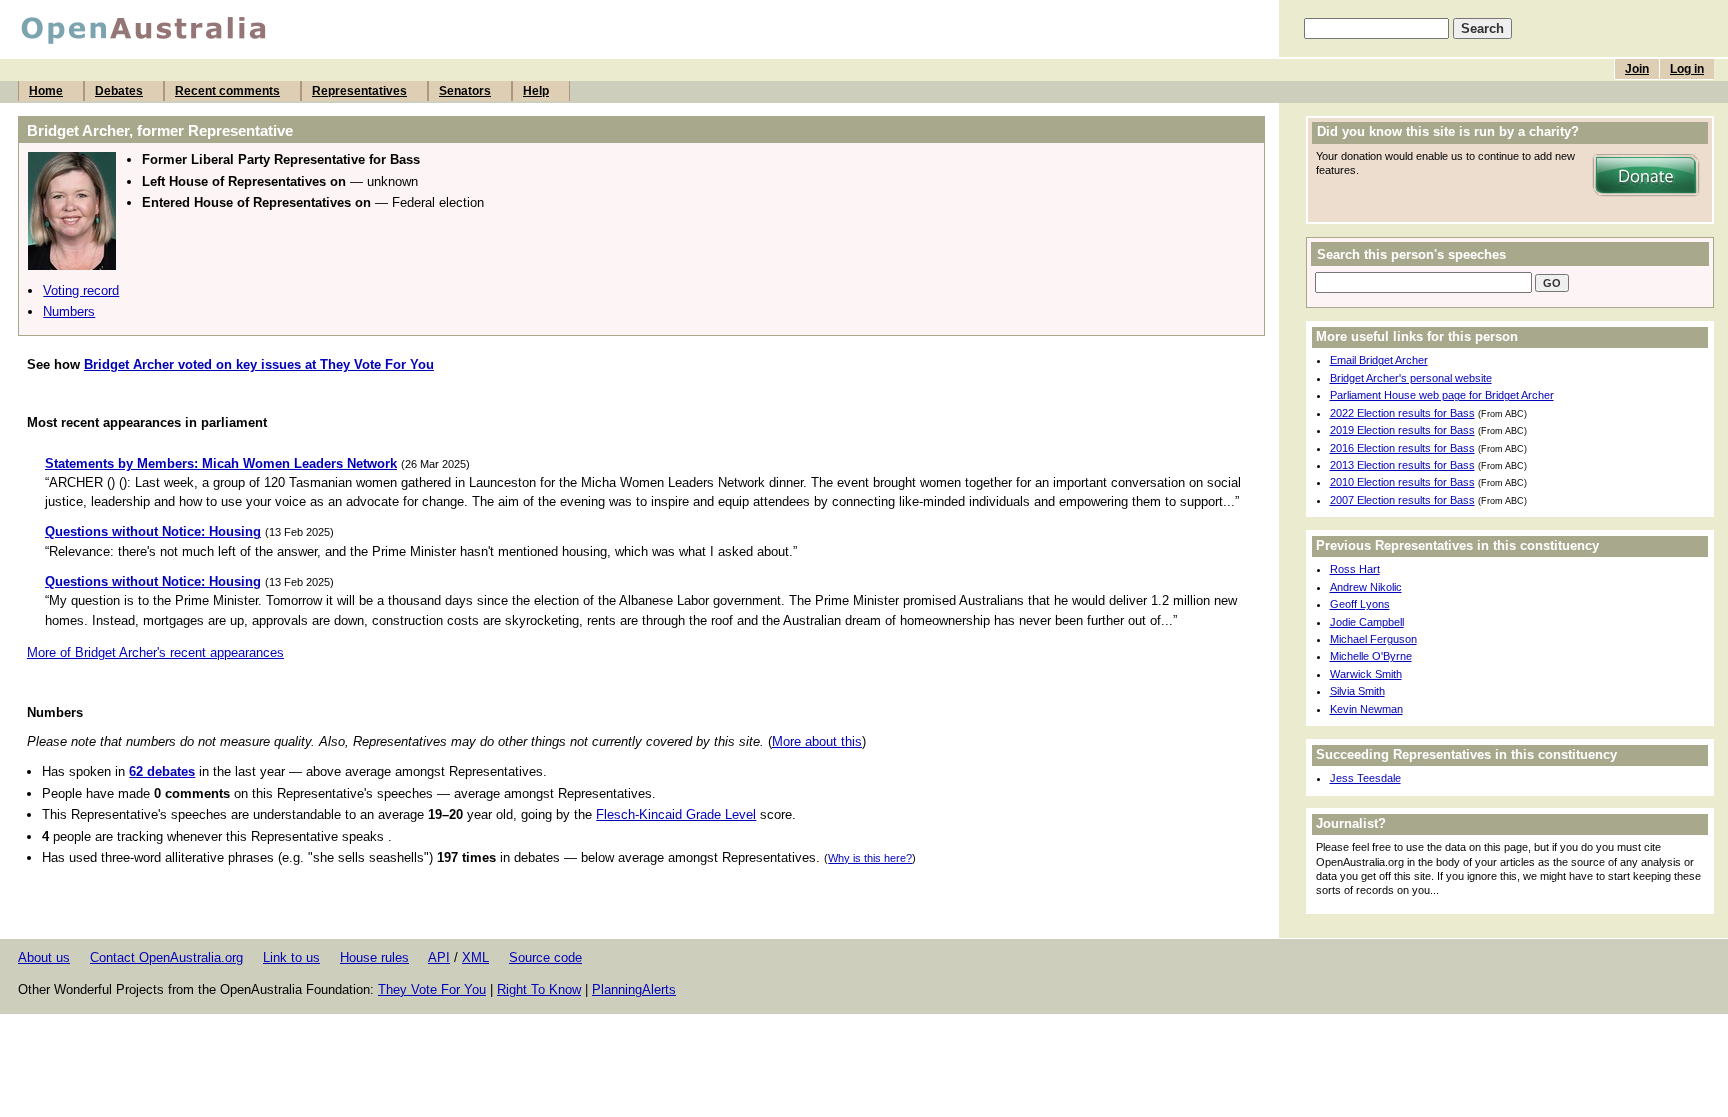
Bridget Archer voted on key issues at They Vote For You (259, 364)
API (439, 957)
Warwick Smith (1366, 674)
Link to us (291, 957)
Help (536, 91)
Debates (119, 91)
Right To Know (539, 989)
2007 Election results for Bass (1402, 500)
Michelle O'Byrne (1371, 656)
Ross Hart (1355, 569)
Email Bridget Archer (1379, 360)
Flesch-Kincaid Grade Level (676, 814)
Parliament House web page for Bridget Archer (1442, 395)
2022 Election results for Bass (1402, 413)
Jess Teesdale (1365, 778)
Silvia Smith (1357, 691)
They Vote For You (432, 989)
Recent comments (227, 91)
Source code (545, 957)
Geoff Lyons (1360, 604)
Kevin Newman (1366, 709)
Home (46, 91)
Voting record (81, 290)
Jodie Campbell (1367, 622)
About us (44, 957)
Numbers (69, 311)
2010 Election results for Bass (1402, 482)
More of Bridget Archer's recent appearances (155, 652)
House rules (374, 957)
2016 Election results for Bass (1402, 448)
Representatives (359, 91)
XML (475, 957)
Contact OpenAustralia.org (166, 957)
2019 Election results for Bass (1402, 430)
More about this (817, 741)
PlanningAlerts (634, 989)
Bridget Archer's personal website (1411, 378)
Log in (1687, 69)
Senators (465, 91)
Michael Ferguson (1373, 639)
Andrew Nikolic (1366, 587)
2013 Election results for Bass (1402, 465)
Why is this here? (870, 858)
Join (1637, 69)
